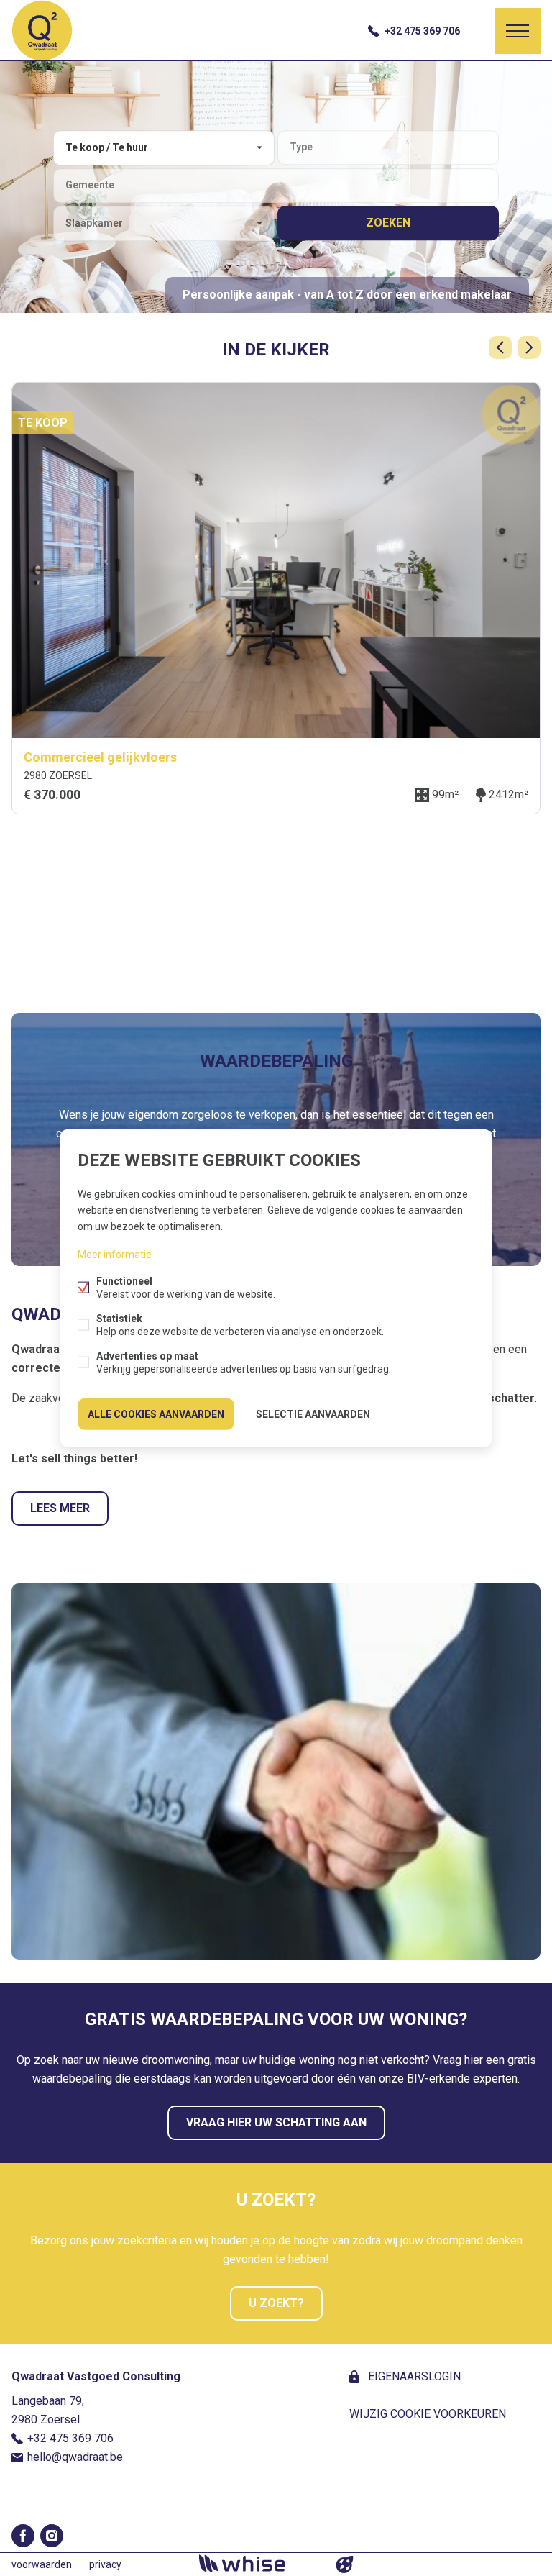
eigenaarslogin (413, 2376)
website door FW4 (345, 2564)
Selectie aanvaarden (313, 1414)
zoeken (388, 223)
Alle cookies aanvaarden (156, 1414)
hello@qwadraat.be (75, 2457)
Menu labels (517, 31)
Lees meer (60, 1508)
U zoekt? (276, 2303)
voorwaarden (42, 2564)
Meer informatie (115, 1254)
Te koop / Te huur (107, 147)
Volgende (529, 347)
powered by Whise (259, 2563)
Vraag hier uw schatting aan (276, 2122)
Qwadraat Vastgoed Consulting (96, 2376)
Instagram (52, 2536)
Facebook (23, 2536)
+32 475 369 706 (422, 31)
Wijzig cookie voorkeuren (428, 2414)
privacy (105, 2564)
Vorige (500, 347)
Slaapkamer (94, 223)
